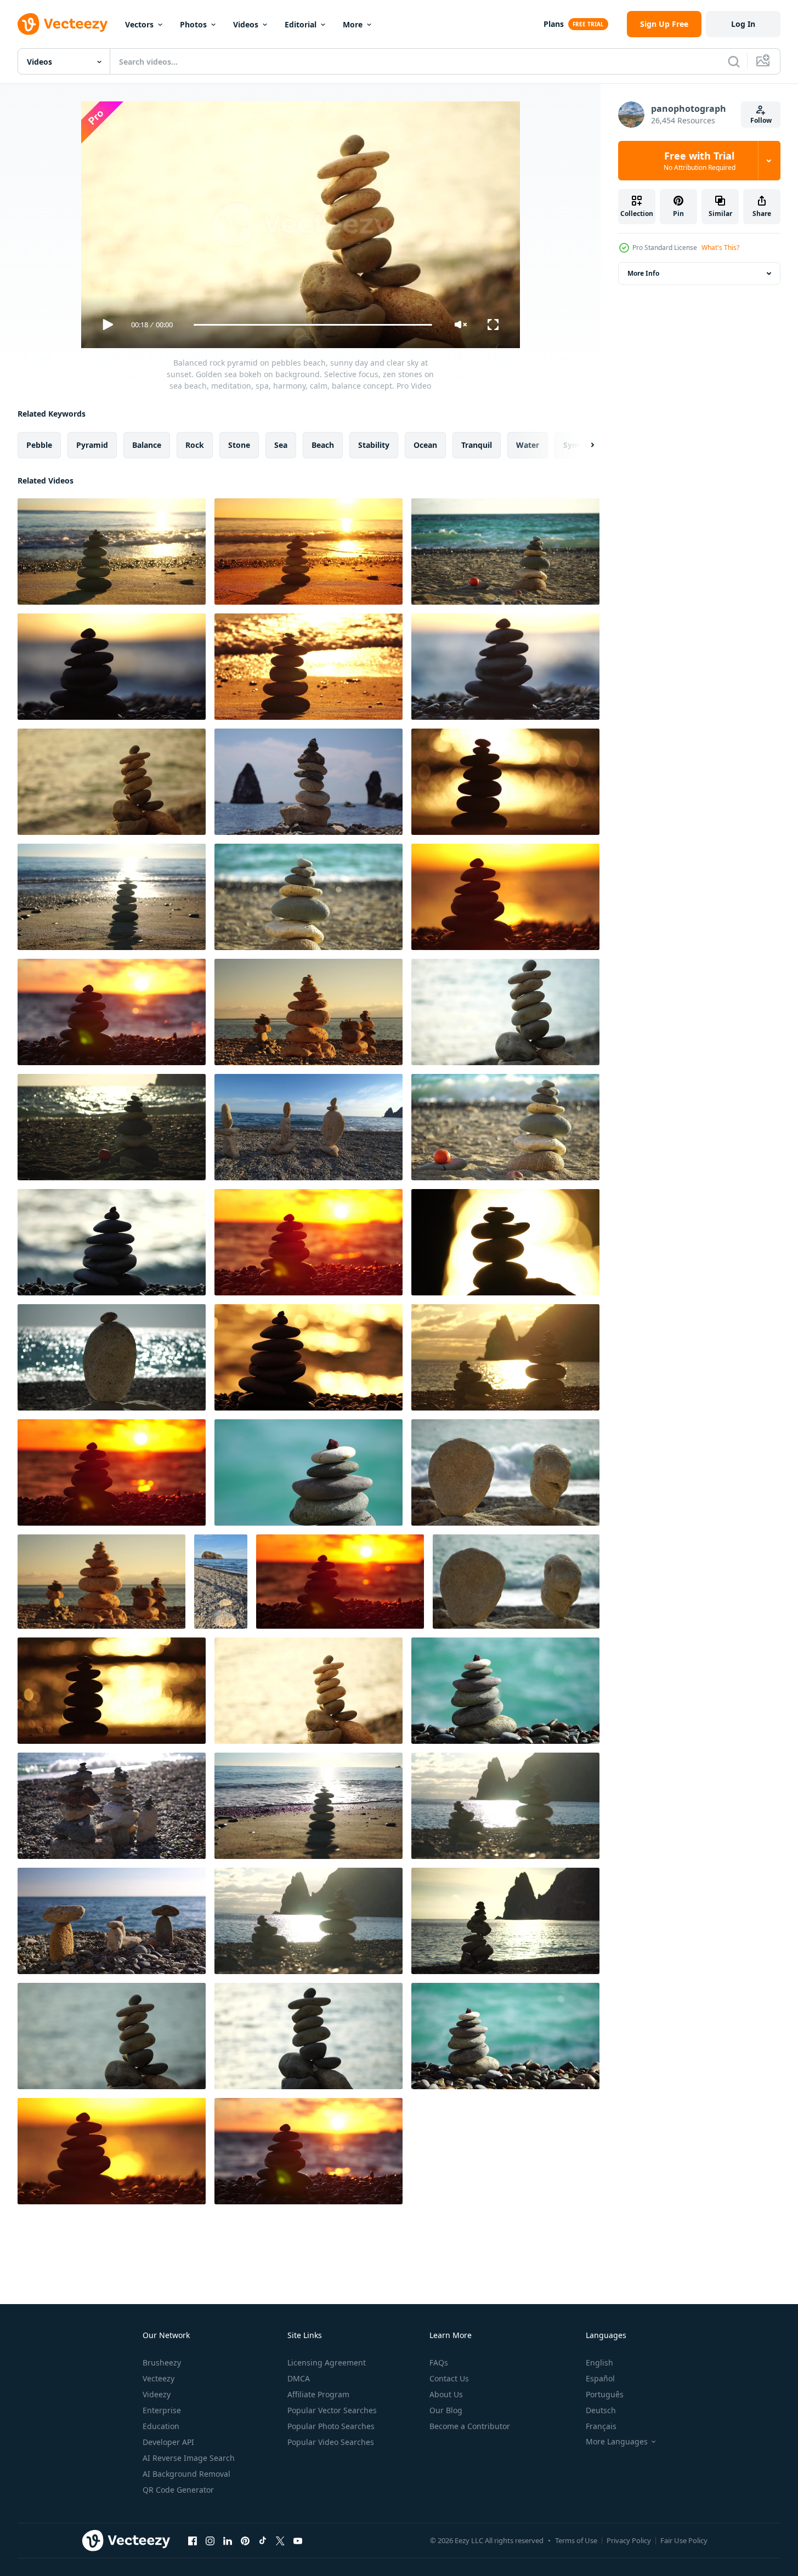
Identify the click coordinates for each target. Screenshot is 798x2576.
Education (161, 2426)
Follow (761, 120)
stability (374, 445)
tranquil (477, 445)
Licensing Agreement (327, 2362)
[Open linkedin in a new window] (228, 2540)
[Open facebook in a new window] (193, 2540)
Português (605, 2394)
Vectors (139, 24)
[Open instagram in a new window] (210, 2540)
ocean (425, 445)
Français (601, 2426)
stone (239, 445)
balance (147, 445)
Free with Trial (700, 161)
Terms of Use (576, 2540)
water (528, 445)
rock (195, 445)
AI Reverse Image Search (189, 2458)
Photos (193, 24)
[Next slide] (583, 445)
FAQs (439, 2362)
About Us (446, 2394)
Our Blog (446, 2410)
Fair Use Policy (684, 2540)
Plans (554, 24)
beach (323, 445)
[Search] (734, 61)
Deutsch (601, 2410)
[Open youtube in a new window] (298, 2540)
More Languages (617, 2442)
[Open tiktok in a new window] (263, 2540)
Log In (743, 24)
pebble (39, 445)
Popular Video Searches (331, 2442)
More (353, 24)
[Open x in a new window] (280, 2540)
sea (281, 445)
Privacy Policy (629, 2540)
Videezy (157, 2394)
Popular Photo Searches (331, 2426)
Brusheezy (162, 2362)
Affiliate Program (318, 2394)
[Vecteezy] (63, 24)
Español (600, 2378)
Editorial (301, 24)
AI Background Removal (186, 2474)
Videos (246, 24)
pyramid (92, 445)
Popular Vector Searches (332, 2410)
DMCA (299, 2378)
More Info (643, 273)
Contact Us (449, 2378)
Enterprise (162, 2410)
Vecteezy (159, 2378)
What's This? (720, 248)
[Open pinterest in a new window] (245, 2540)
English (599, 2362)
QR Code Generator (178, 2490)
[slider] (313, 325)
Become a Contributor (470, 2426)
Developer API (168, 2442)
